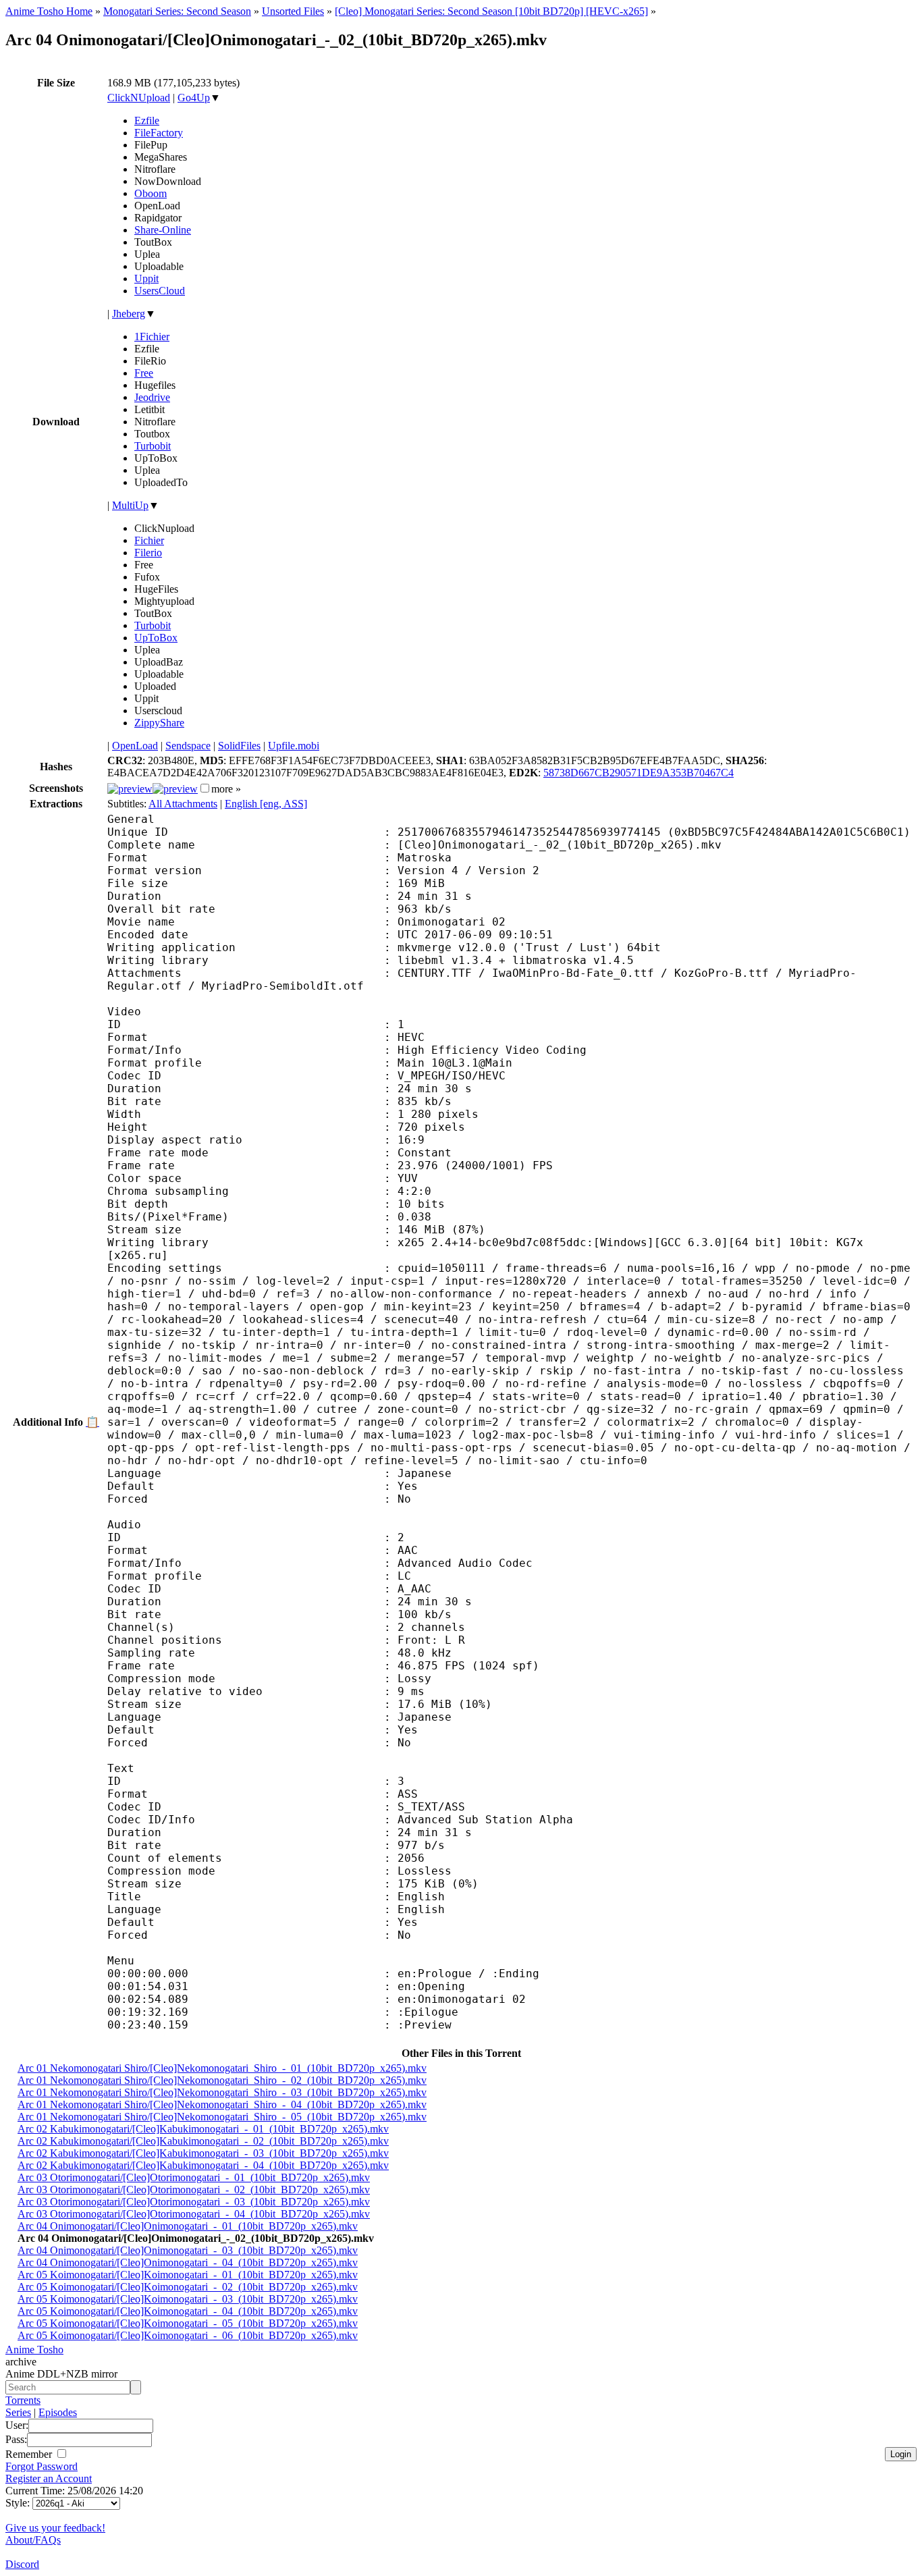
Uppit (146, 278)
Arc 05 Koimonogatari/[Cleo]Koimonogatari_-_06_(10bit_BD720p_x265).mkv (188, 2335)
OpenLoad (135, 746)
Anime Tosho (34, 2350)
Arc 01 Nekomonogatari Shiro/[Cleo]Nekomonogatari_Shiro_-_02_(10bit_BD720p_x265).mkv (222, 2080)
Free (144, 373)
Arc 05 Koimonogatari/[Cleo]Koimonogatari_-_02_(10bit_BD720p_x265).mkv (188, 2287)
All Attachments (183, 804)
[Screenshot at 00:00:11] (130, 789)
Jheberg (129, 314)
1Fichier (152, 337)
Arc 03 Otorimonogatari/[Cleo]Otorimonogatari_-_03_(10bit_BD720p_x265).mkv (194, 2202)
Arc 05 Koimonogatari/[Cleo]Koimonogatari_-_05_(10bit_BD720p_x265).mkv (188, 2323)
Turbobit (153, 446)
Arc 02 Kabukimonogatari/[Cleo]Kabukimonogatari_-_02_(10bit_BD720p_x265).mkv (203, 2141)
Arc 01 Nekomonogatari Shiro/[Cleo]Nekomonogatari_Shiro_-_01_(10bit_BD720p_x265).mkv (222, 2068)
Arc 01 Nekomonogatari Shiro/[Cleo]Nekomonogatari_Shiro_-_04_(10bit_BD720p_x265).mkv (222, 2104)
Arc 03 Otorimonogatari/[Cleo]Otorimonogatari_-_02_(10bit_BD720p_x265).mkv (194, 2190)
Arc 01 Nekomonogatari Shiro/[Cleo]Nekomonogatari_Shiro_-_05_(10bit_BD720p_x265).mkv (222, 2117)
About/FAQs (33, 2540)
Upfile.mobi (294, 746)
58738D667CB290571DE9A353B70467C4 (639, 773)
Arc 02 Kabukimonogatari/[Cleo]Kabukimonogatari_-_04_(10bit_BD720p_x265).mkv (203, 2165)
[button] (205, 788)
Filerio (148, 553)
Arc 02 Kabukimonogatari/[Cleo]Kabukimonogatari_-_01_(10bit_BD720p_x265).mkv (203, 2129)
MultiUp (130, 505)
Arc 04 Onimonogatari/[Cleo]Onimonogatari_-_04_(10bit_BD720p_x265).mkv (188, 2262)
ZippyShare (159, 723)
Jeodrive (152, 397)
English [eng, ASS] (266, 804)
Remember (30, 2454)
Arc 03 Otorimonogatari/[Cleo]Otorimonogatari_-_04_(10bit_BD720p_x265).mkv (194, 2214)
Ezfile (147, 120)
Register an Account (49, 2478)
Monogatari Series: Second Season (177, 11)
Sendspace (188, 746)
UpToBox (156, 638)
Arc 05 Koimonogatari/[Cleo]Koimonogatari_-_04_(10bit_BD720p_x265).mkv (188, 2311)
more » (226, 789)
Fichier (149, 540)
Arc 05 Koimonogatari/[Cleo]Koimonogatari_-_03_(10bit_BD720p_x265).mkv (188, 2299)
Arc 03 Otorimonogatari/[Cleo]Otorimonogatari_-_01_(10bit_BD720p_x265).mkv (194, 2177)
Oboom (151, 193)
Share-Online (163, 230)
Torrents (23, 2400)
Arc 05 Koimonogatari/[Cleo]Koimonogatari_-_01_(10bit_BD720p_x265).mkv (188, 2275)
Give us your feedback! (55, 2528)
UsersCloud (160, 291)
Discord (22, 2564)
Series (18, 2412)
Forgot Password (42, 2466)
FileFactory (159, 133)
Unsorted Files (293, 11)
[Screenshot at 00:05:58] (175, 789)
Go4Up (194, 98)
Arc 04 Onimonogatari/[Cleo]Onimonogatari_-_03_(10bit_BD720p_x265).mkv (188, 2250)
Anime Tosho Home (49, 11)
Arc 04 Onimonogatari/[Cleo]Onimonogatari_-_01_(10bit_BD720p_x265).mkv (188, 2226)
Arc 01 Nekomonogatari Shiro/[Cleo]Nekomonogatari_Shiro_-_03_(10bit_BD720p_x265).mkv (222, 2092)
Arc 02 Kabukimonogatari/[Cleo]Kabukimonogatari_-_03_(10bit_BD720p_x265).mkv (203, 2153)
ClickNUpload (139, 98)
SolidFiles (239, 746)
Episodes (58, 2412)
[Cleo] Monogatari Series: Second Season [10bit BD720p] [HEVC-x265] (491, 11)
